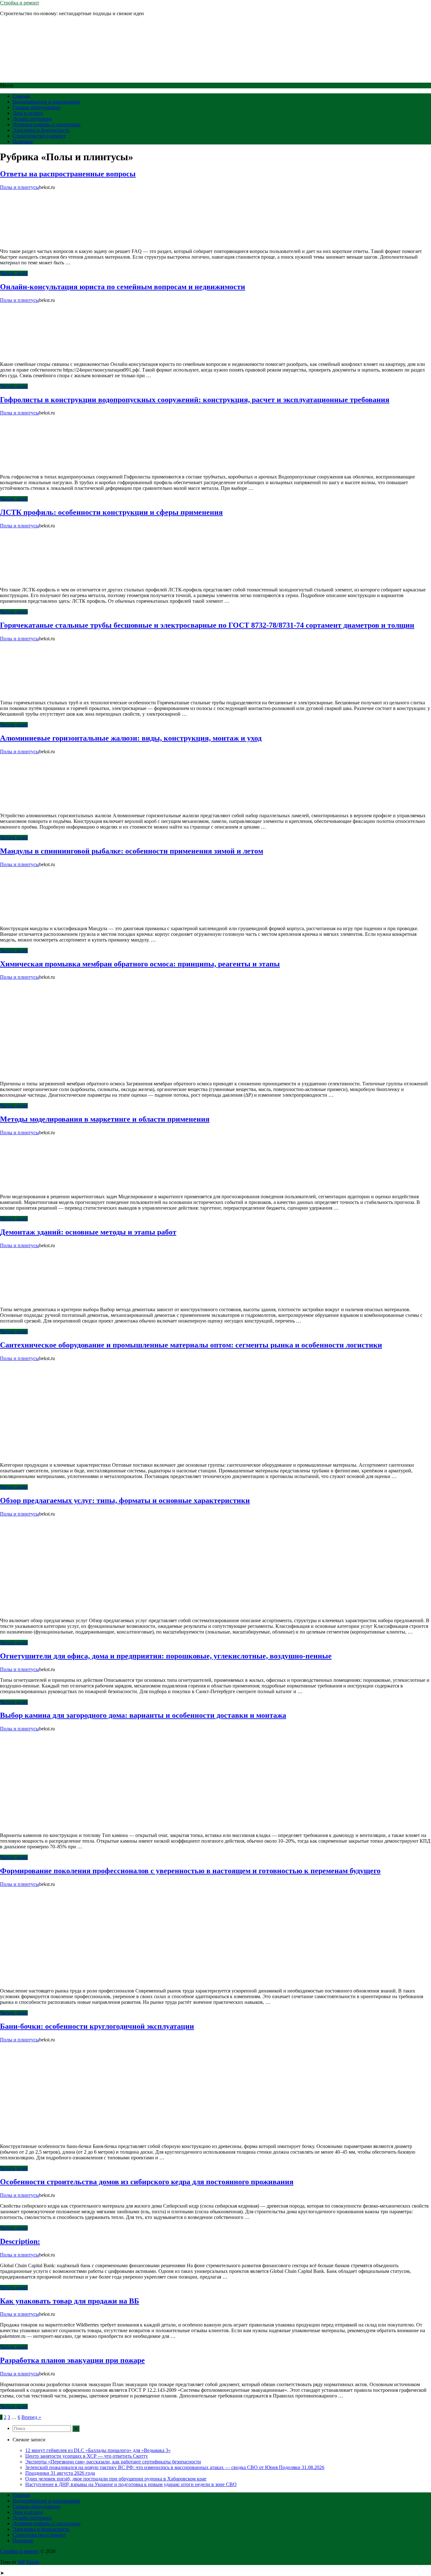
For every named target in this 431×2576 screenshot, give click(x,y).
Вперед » (31, 2417)
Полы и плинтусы (20, 187)
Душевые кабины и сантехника (47, 124)
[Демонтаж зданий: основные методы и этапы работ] (47, 1299)
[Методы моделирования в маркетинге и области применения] (47, 1186)
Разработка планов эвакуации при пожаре (72, 2360)
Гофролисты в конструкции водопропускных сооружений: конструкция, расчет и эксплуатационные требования (195, 400)
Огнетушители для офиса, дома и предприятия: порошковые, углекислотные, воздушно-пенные (166, 1656)
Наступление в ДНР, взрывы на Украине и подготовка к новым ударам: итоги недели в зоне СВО (131, 2484)
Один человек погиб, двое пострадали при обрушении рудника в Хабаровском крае (116, 2479)
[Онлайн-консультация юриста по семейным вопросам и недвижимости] (47, 353)
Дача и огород (28, 113)
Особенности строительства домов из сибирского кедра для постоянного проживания (147, 2182)
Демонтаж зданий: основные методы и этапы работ (88, 1232)
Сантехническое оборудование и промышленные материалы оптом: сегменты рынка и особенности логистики (191, 1345)
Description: (20, 2241)
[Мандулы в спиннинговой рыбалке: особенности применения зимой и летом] (47, 918)
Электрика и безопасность (41, 130)
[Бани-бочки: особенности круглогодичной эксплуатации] (47, 2136)
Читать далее (14, 273)
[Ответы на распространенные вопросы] (47, 241)
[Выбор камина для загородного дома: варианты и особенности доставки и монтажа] (47, 1825)
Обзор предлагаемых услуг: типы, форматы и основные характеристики (125, 1500)
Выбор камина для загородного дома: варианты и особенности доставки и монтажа (143, 1715)
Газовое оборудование (37, 107)
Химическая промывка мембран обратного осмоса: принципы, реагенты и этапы (140, 964)
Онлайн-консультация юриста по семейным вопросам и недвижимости (123, 287)
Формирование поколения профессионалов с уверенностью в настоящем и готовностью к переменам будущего (190, 1871)
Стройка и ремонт (20, 3)
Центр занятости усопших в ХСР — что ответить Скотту (87, 2456)
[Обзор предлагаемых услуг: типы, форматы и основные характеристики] (47, 1610)
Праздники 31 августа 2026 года (60, 2473)
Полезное (23, 141)
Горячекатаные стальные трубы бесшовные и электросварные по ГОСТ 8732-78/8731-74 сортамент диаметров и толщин (207, 625)
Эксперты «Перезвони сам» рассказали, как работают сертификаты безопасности (113, 2462)
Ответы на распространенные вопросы (68, 174)
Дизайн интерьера (32, 119)
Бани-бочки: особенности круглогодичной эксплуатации (97, 2026)
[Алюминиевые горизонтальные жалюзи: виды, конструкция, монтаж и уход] (47, 805)
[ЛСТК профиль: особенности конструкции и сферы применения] (47, 579)
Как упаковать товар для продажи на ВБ (70, 2301)
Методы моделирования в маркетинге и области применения (105, 1119)
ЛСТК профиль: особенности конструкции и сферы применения (111, 512)
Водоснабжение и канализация (46, 102)
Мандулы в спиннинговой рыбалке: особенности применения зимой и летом (132, 851)
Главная (21, 96)
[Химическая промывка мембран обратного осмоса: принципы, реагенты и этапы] (47, 1073)
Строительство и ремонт (39, 136)
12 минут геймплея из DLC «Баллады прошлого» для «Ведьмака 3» (98, 2450)
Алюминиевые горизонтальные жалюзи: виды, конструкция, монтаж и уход (131, 738)
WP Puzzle (29, 2562)
